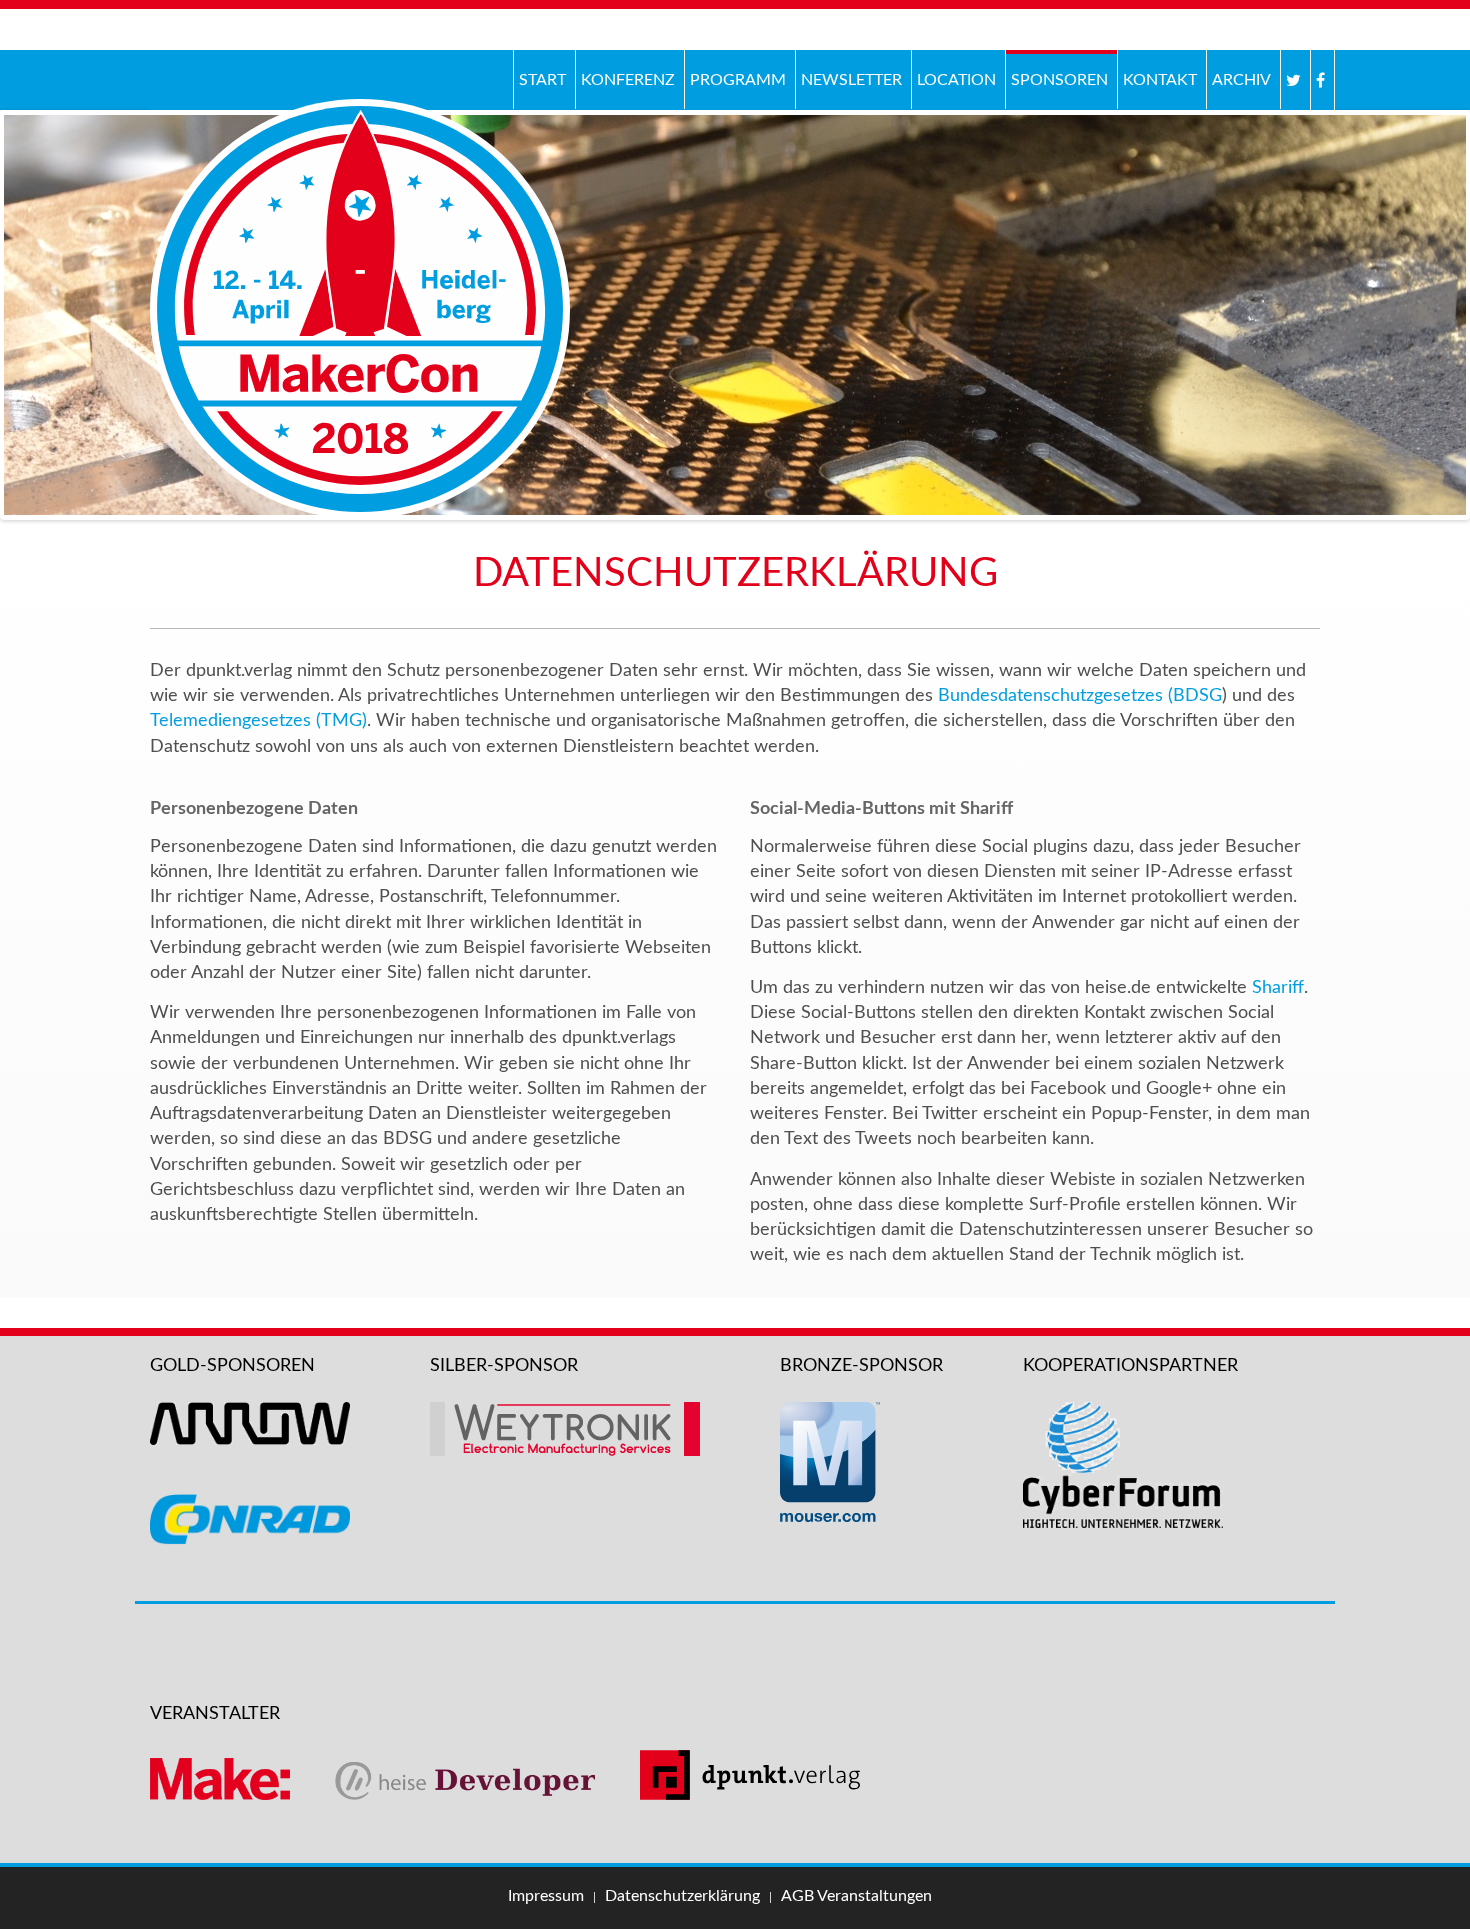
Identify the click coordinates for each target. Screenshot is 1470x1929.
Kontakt (1160, 80)
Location (956, 80)
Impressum (546, 1896)
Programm (738, 80)
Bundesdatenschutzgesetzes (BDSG (1080, 696)
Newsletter (851, 80)
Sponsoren (1059, 80)
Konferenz (625, 77)
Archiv (1239, 77)
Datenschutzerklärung (682, 1896)
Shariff (1278, 988)
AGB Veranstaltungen (856, 1896)
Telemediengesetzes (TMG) (258, 721)
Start (542, 80)
